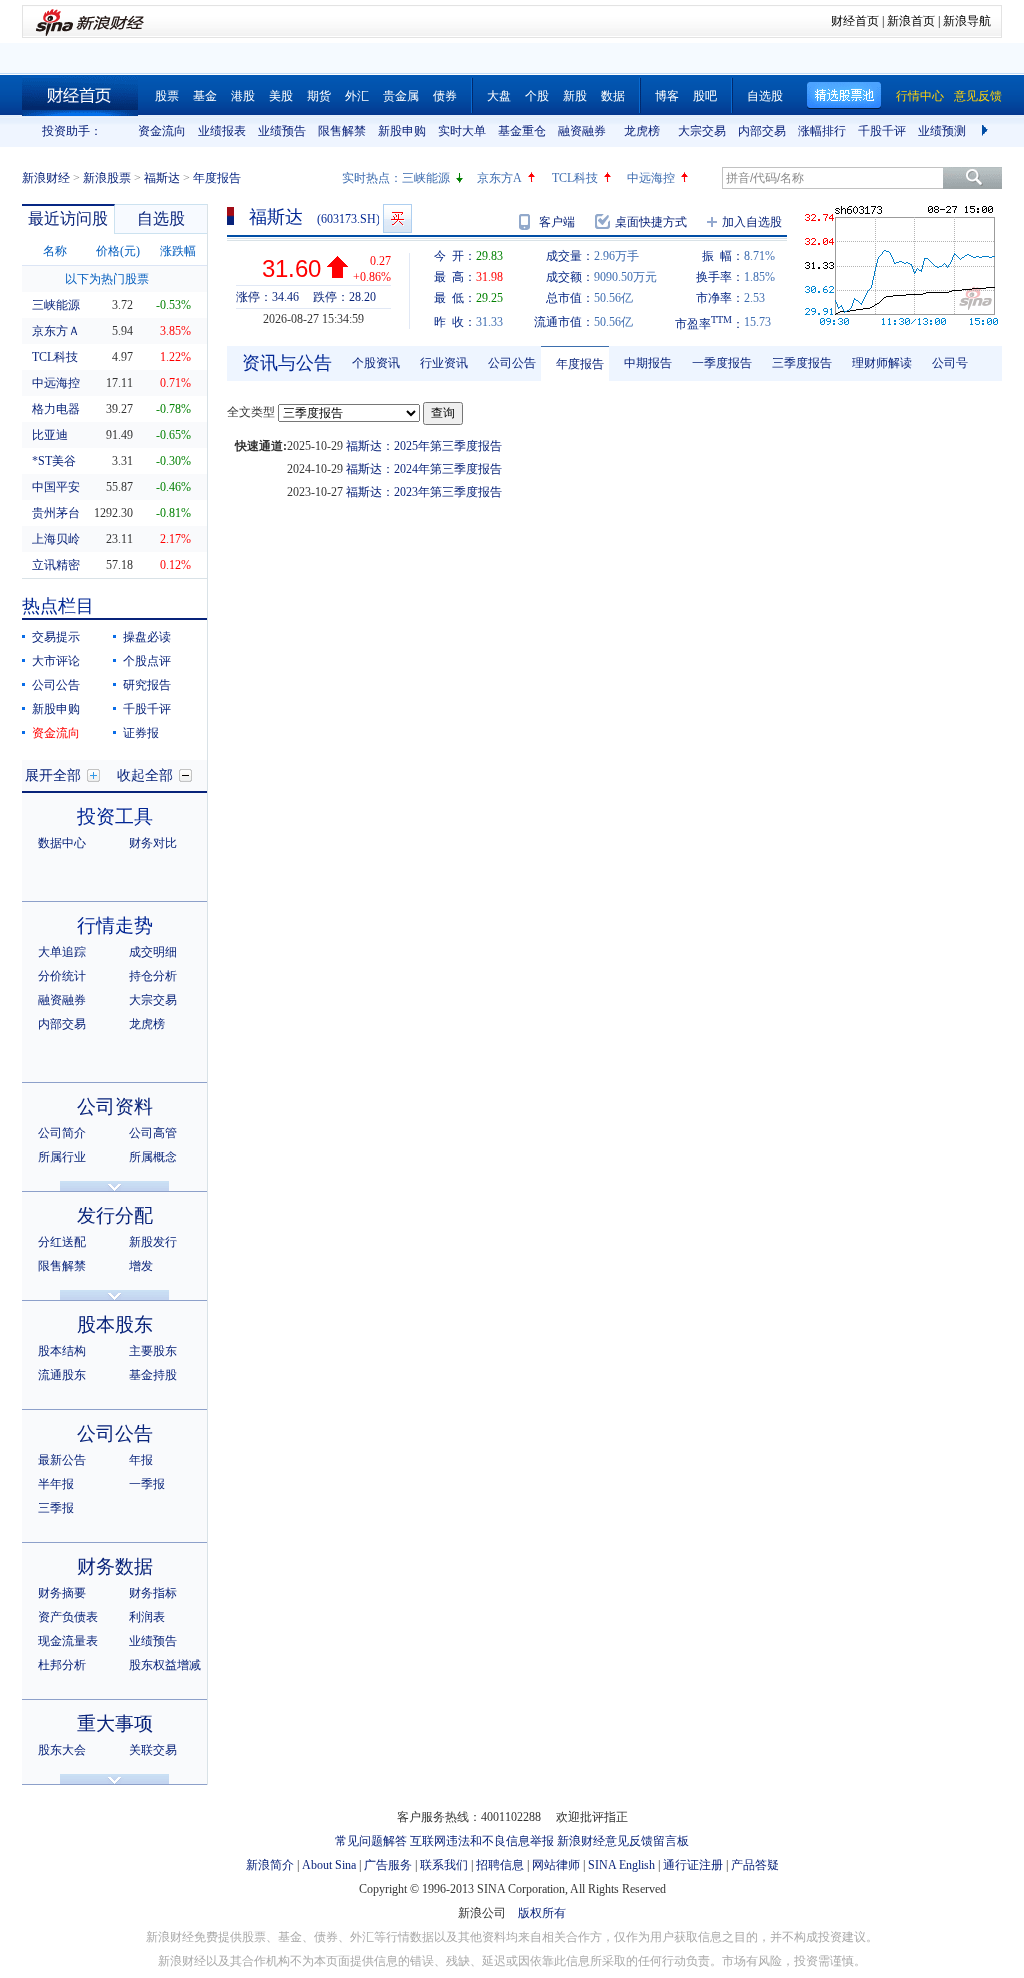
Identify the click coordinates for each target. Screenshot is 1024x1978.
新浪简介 (270, 1865)
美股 (281, 96)
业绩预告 (282, 131)
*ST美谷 (54, 461)
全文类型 (251, 412)
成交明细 (153, 952)
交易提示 (56, 637)
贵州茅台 (56, 513)
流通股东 (62, 1375)
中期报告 (648, 363)
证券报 (141, 733)
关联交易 (153, 1750)
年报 (141, 1460)
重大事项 (115, 1723)
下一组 (987, 131)
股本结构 (62, 1351)
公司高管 (153, 1133)
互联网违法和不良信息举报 (482, 1841)
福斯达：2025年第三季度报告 (424, 446)
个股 (537, 96)
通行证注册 (693, 1865)
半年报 (56, 1484)
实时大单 (462, 131)
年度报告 (580, 364)
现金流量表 (68, 1641)
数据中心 (62, 843)
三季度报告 (802, 363)
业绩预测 (942, 131)
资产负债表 (68, 1617)
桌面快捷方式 (651, 222)
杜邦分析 (62, 1665)
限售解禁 (342, 131)
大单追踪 (62, 952)
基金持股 (153, 1375)
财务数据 (115, 1566)
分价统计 (62, 976)
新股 (575, 96)
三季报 (56, 1508)
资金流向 (162, 131)
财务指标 (153, 1593)
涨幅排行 (822, 131)
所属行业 (62, 1157)
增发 (141, 1266)
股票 (167, 96)
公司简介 (62, 1133)
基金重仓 (522, 131)
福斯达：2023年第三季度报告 (424, 492)
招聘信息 (500, 1865)
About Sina (329, 1865)
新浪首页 (911, 21)
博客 (667, 96)
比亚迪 (50, 435)
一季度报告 (722, 363)
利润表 (147, 1617)
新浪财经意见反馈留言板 (623, 1841)
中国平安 (56, 487)
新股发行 (153, 1242)
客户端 (557, 222)
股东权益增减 (165, 1665)
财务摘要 (62, 1593)
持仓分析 (153, 976)
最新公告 (62, 1460)
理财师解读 (882, 363)
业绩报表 (222, 131)
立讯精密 (56, 565)
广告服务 (388, 1865)
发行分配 (115, 1215)
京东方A (499, 178)
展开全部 (53, 775)
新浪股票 (107, 178)
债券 (445, 96)
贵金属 (401, 96)
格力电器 (56, 409)
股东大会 (62, 1750)
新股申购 (402, 131)
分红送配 (62, 1242)
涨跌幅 (178, 251)
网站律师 (556, 1865)
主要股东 (153, 1351)
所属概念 (153, 1157)
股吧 (705, 96)
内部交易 (762, 131)
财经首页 (855, 21)
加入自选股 (752, 222)
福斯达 (162, 178)
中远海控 (651, 178)
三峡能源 (426, 178)
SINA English (621, 1865)
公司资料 (115, 1106)
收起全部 (145, 775)
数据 (613, 96)
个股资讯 (376, 363)
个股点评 (147, 661)
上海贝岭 (56, 539)
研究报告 (147, 685)
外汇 (357, 96)
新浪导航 (967, 21)
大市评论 (56, 661)
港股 (243, 96)
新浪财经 (46, 178)
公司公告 (56, 685)
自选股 (765, 96)
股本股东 (115, 1324)
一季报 (147, 1484)
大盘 (499, 96)
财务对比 (153, 843)
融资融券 (582, 131)
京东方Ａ (56, 331)
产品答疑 (755, 1865)
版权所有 (542, 1913)
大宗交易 (702, 131)
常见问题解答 (371, 1841)
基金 (205, 96)
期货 (319, 96)
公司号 (950, 363)
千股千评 (882, 131)
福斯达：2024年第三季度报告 (424, 469)
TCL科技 (575, 178)
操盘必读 (147, 637)
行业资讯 (444, 363)
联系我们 (444, 1865)
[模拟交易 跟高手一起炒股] (397, 218)
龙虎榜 (642, 131)
